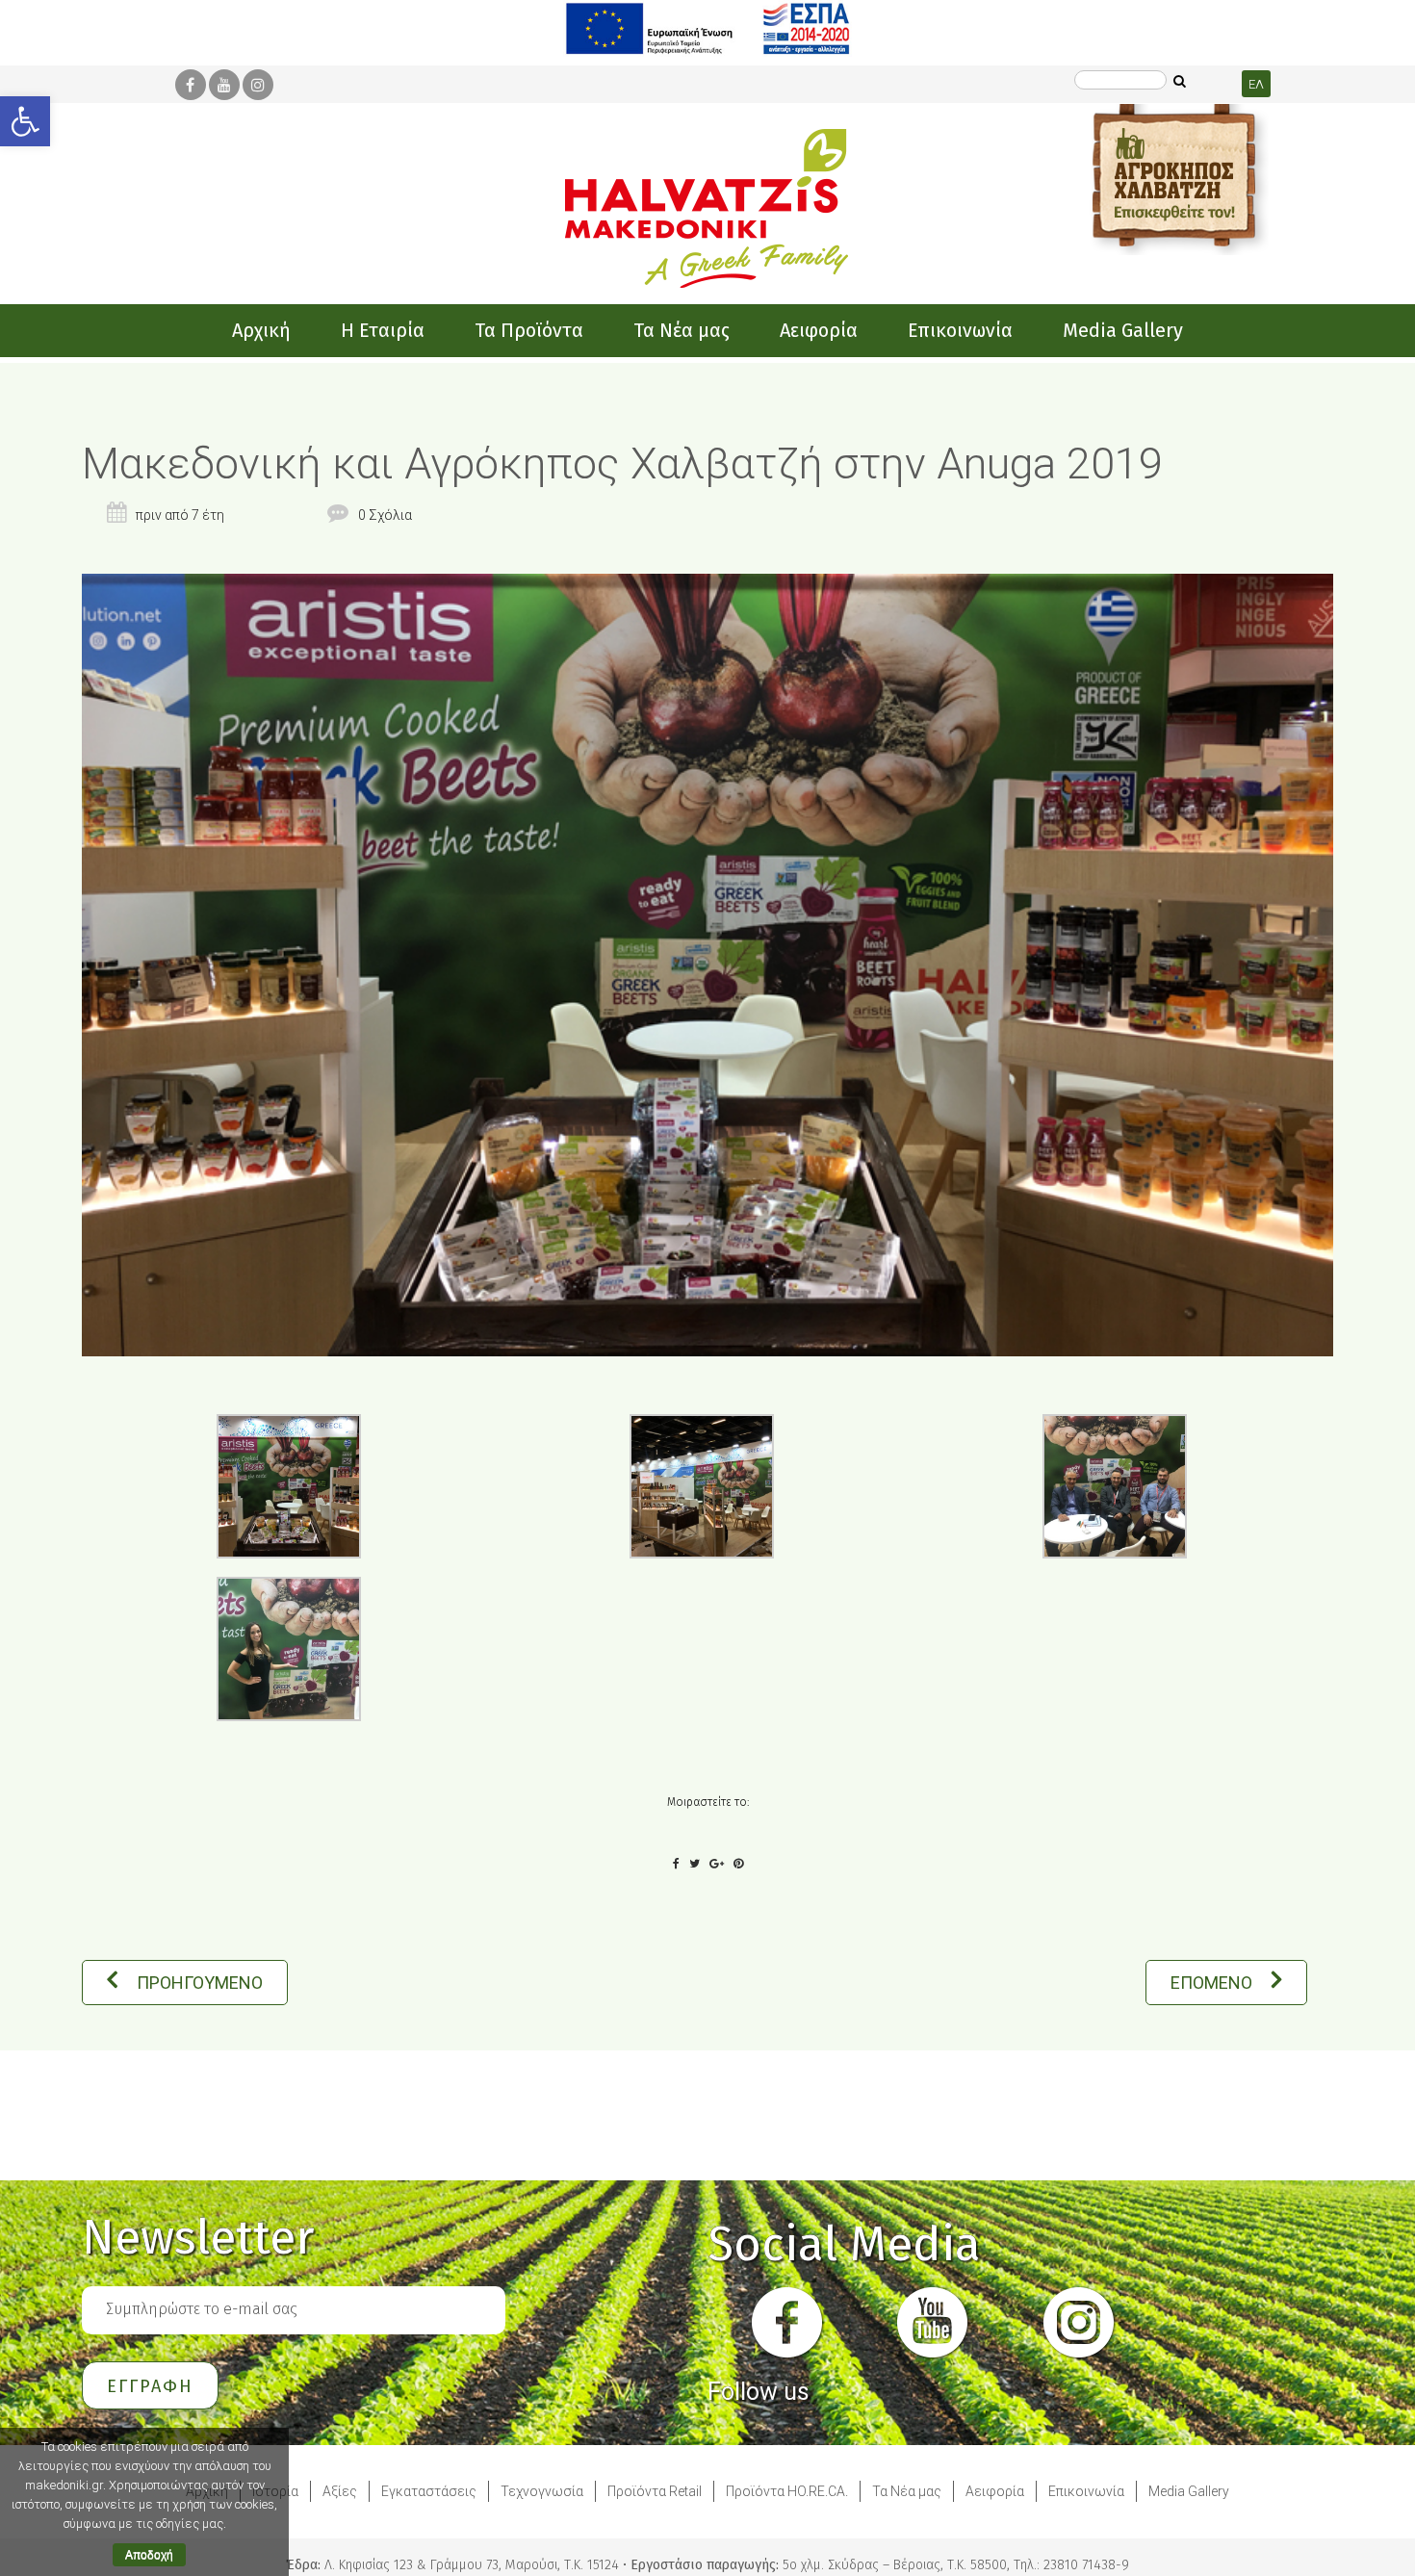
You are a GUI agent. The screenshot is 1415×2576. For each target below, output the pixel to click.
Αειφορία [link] (995, 2491)
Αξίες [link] (340, 2491)
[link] (25, 121)
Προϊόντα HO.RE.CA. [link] (787, 2491)
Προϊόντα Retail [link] (655, 2491)
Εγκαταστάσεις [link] (429, 2491)
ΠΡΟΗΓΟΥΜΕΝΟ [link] (200, 1983)
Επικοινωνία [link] (1086, 2491)
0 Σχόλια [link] (385, 515)
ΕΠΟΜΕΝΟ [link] (1211, 1983)
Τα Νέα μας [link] (907, 2491)
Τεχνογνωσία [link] (542, 2491)
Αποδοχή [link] (149, 2555)
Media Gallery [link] (1189, 2491)
